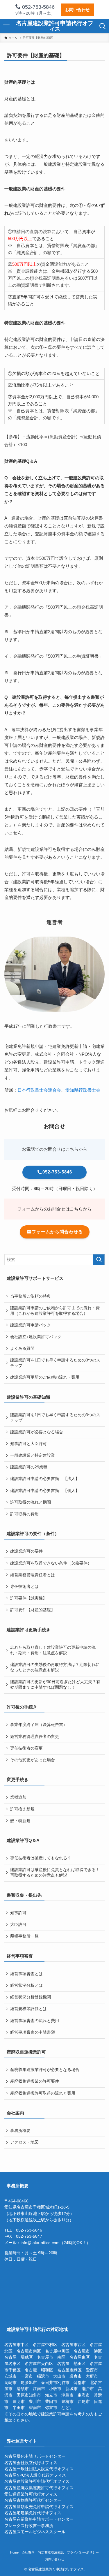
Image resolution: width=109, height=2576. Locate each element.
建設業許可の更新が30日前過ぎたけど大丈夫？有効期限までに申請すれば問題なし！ (55, 1685)
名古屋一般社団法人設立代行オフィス (39, 2469)
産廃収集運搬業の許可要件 (35, 2081)
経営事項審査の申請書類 (33, 2032)
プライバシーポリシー (83, 2552)
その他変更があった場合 (33, 1760)
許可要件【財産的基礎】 (33, 1610)
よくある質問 (22, 1348)
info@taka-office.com (40, 2243)
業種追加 (18, 1797)
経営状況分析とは (26, 1985)
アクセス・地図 (24, 2142)
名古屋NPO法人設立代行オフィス (35, 2475)
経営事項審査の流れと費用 (35, 2021)
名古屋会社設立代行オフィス (31, 2463)
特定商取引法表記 (51, 2552)
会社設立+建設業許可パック (36, 1337)
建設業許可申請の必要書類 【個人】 (45, 1491)
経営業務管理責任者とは (33, 1575)
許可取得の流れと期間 (31, 1502)
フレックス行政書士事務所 (29, 2526)
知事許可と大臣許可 (28, 1444)
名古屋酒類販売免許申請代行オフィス (39, 2507)
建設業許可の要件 (26, 1551)
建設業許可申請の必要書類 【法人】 (45, 1479)
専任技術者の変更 (26, 1748)
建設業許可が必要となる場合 (37, 1432)
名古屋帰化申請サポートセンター (35, 2456)
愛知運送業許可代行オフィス (31, 2494)
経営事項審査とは (26, 1974)
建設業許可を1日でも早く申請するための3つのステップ (55, 1363)
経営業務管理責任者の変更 (35, 1737)
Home (14, 2552)
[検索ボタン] (103, 26)
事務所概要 (20, 2131)
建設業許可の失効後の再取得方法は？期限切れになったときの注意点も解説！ (55, 1667)
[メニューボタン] (6, 26)
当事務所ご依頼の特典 (31, 1296)
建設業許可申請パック (31, 1325)
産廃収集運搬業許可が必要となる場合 (45, 2070)
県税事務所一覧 (24, 1936)
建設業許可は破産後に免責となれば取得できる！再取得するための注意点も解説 (55, 1873)
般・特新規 (20, 1821)
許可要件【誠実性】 (28, 1598)
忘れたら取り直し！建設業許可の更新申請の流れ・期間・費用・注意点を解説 (53, 1650)
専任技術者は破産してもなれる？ (41, 1858)
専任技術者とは (24, 1587)
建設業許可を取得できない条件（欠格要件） (51, 1563)
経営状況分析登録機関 (31, 1997)
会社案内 (28, 2552)
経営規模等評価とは (28, 2009)
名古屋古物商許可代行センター (33, 2500)
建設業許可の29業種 (29, 1467)
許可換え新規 (22, 1809)
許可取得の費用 (24, 1514)
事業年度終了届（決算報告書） (39, 1725)
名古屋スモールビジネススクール (35, 2532)
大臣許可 (18, 1925)
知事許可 (18, 1913)
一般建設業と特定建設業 (33, 1455)
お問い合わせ (77, 10)
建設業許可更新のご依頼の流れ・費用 (45, 1377)
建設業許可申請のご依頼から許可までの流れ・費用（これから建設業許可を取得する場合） (55, 1311)
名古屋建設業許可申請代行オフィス (55, 26)
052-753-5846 (38, 7)
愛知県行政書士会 (83, 1090)
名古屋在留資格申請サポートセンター (39, 2519)
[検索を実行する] (99, 1260)
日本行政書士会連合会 (39, 1090)
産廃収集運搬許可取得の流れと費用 (43, 2093)
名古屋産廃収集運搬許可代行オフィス (39, 2488)
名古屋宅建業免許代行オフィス (33, 2513)
